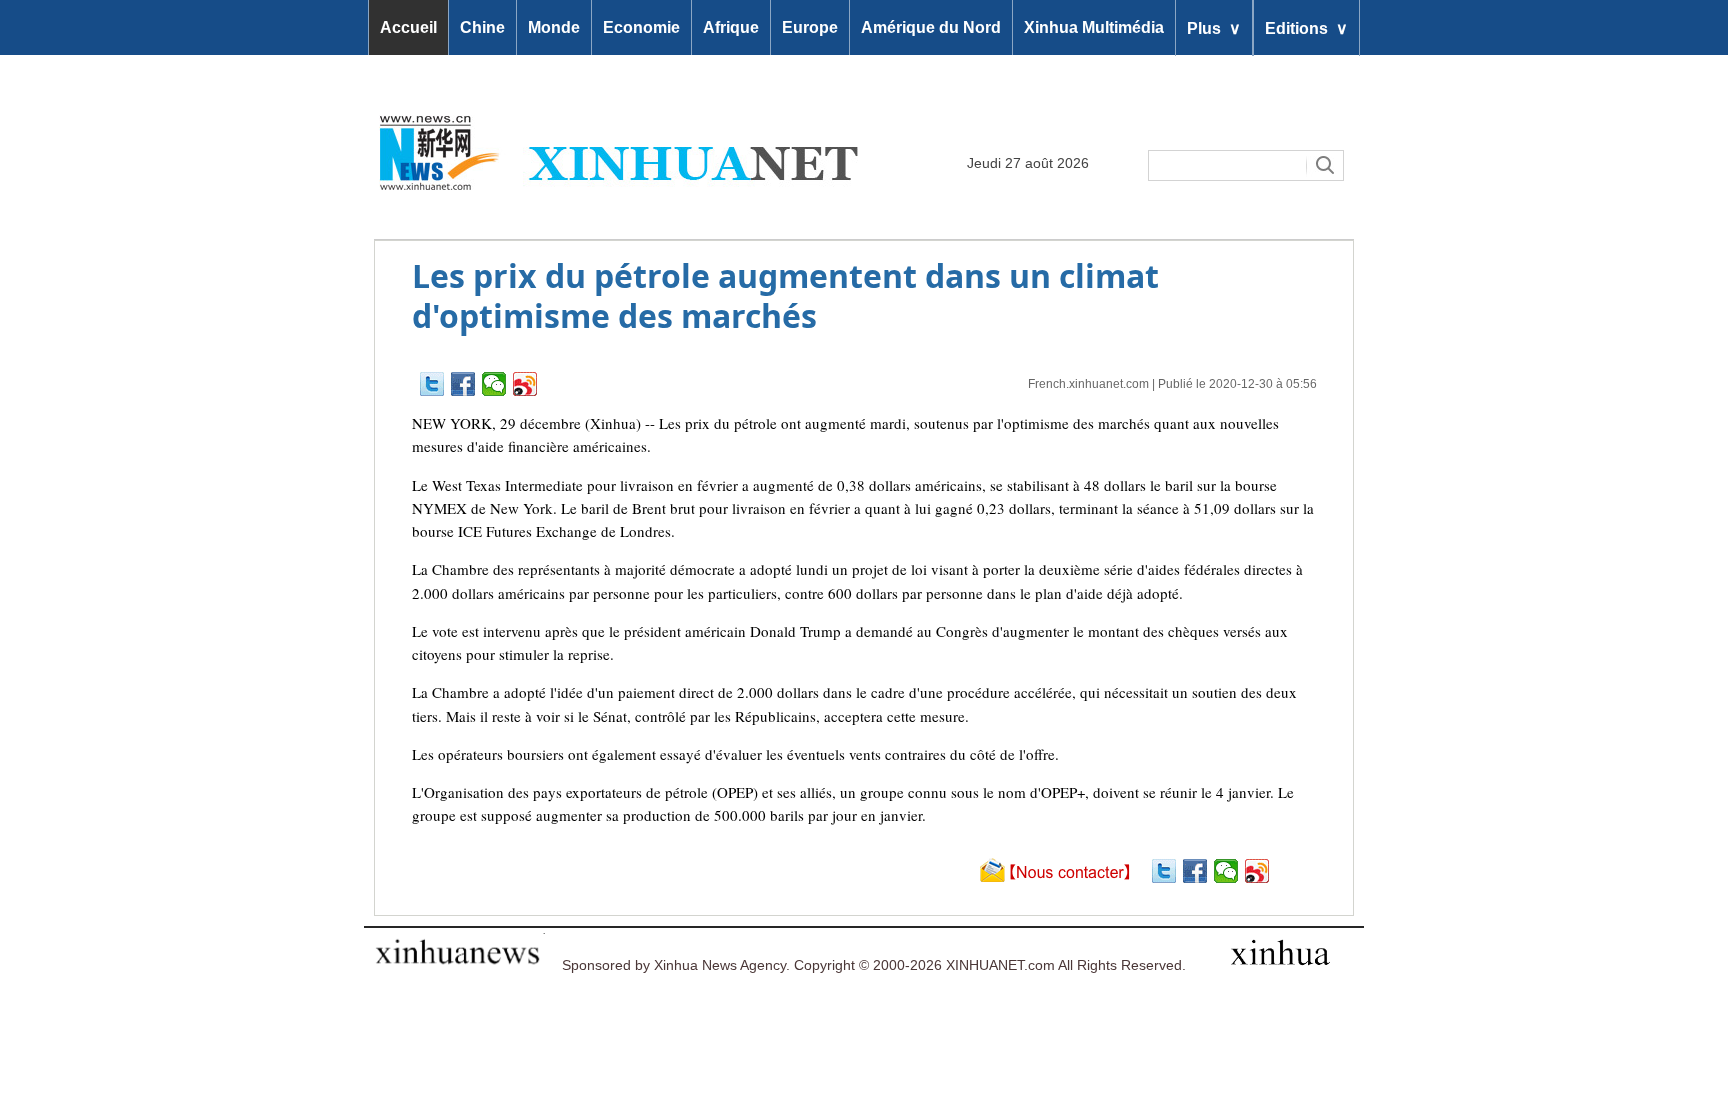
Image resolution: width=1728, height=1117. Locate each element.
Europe (810, 27)
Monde (554, 27)
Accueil (408, 27)
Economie (641, 27)
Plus (1214, 27)
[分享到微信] (494, 384)
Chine (482, 27)
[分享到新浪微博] (525, 384)
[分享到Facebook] (463, 384)
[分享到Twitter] (432, 384)
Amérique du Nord (931, 27)
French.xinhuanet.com (1088, 384)
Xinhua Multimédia (1094, 27)
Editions (1306, 27)
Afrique (731, 27)
